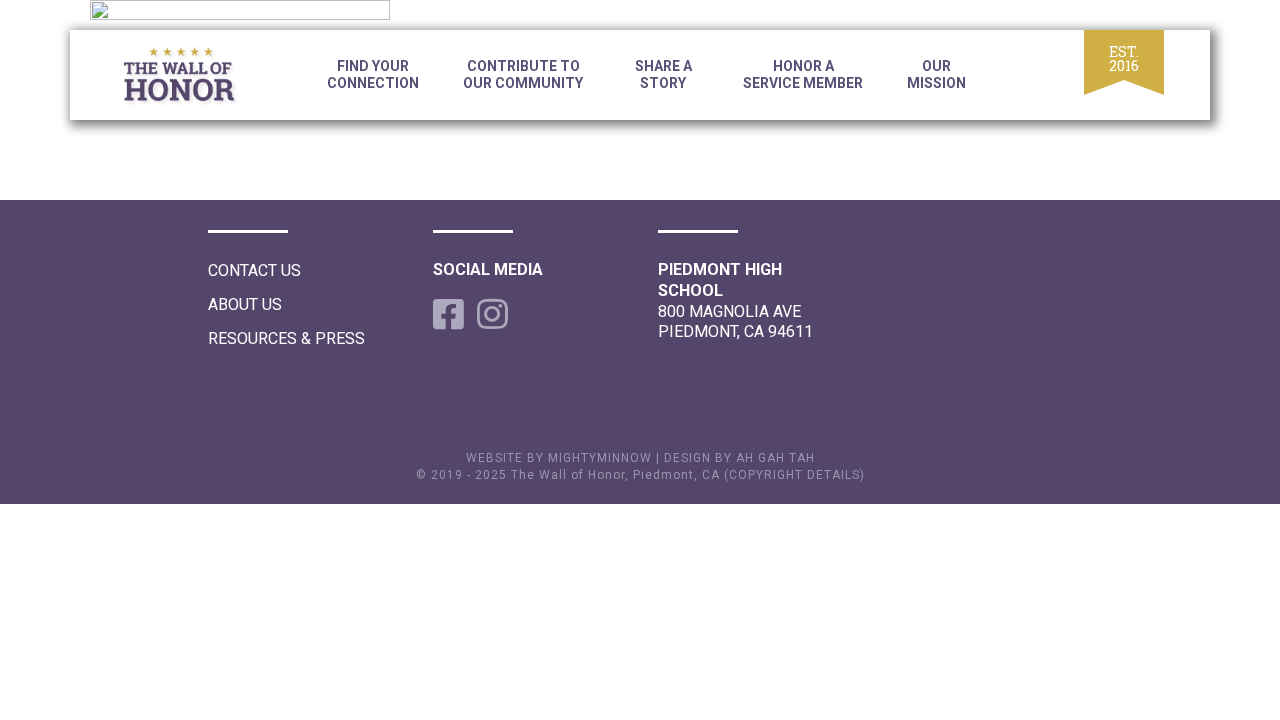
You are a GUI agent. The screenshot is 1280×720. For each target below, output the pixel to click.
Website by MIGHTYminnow (559, 458)
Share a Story (663, 74)
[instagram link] (489, 314)
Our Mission (936, 74)
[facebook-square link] (445, 314)
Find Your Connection (373, 74)
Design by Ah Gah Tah (739, 458)
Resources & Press (286, 338)
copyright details (794, 475)
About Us (245, 304)
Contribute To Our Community (523, 74)
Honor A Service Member (803, 74)
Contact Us (254, 270)
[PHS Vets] (195, 78)
